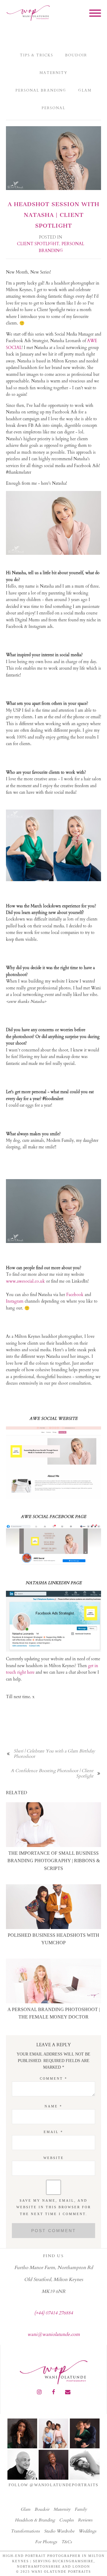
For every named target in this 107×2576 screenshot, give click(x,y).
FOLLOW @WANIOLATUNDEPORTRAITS (53, 2485)
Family (81, 2509)
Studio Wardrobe (59, 2531)
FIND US (53, 2256)
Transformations (25, 2531)
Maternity (53, 73)
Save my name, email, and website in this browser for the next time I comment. (54, 2207)
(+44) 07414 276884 (53, 2313)
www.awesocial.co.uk (25, 1281)
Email (53, 2132)
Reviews (85, 2520)
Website (54, 2158)
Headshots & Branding (35, 2520)
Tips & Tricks (37, 55)
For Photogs (46, 2542)
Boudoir (76, 55)
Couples (66, 2520)
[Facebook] (53, 2392)
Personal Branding (41, 90)
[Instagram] (39, 2392)
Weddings (87, 2531)
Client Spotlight (38, 244)
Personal (53, 108)
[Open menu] (95, 13)
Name (53, 2106)
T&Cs (67, 2542)
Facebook (75, 1295)
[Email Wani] (68, 2392)
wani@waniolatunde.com (54, 2334)
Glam (85, 90)
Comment (54, 2078)
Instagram (15, 1301)
